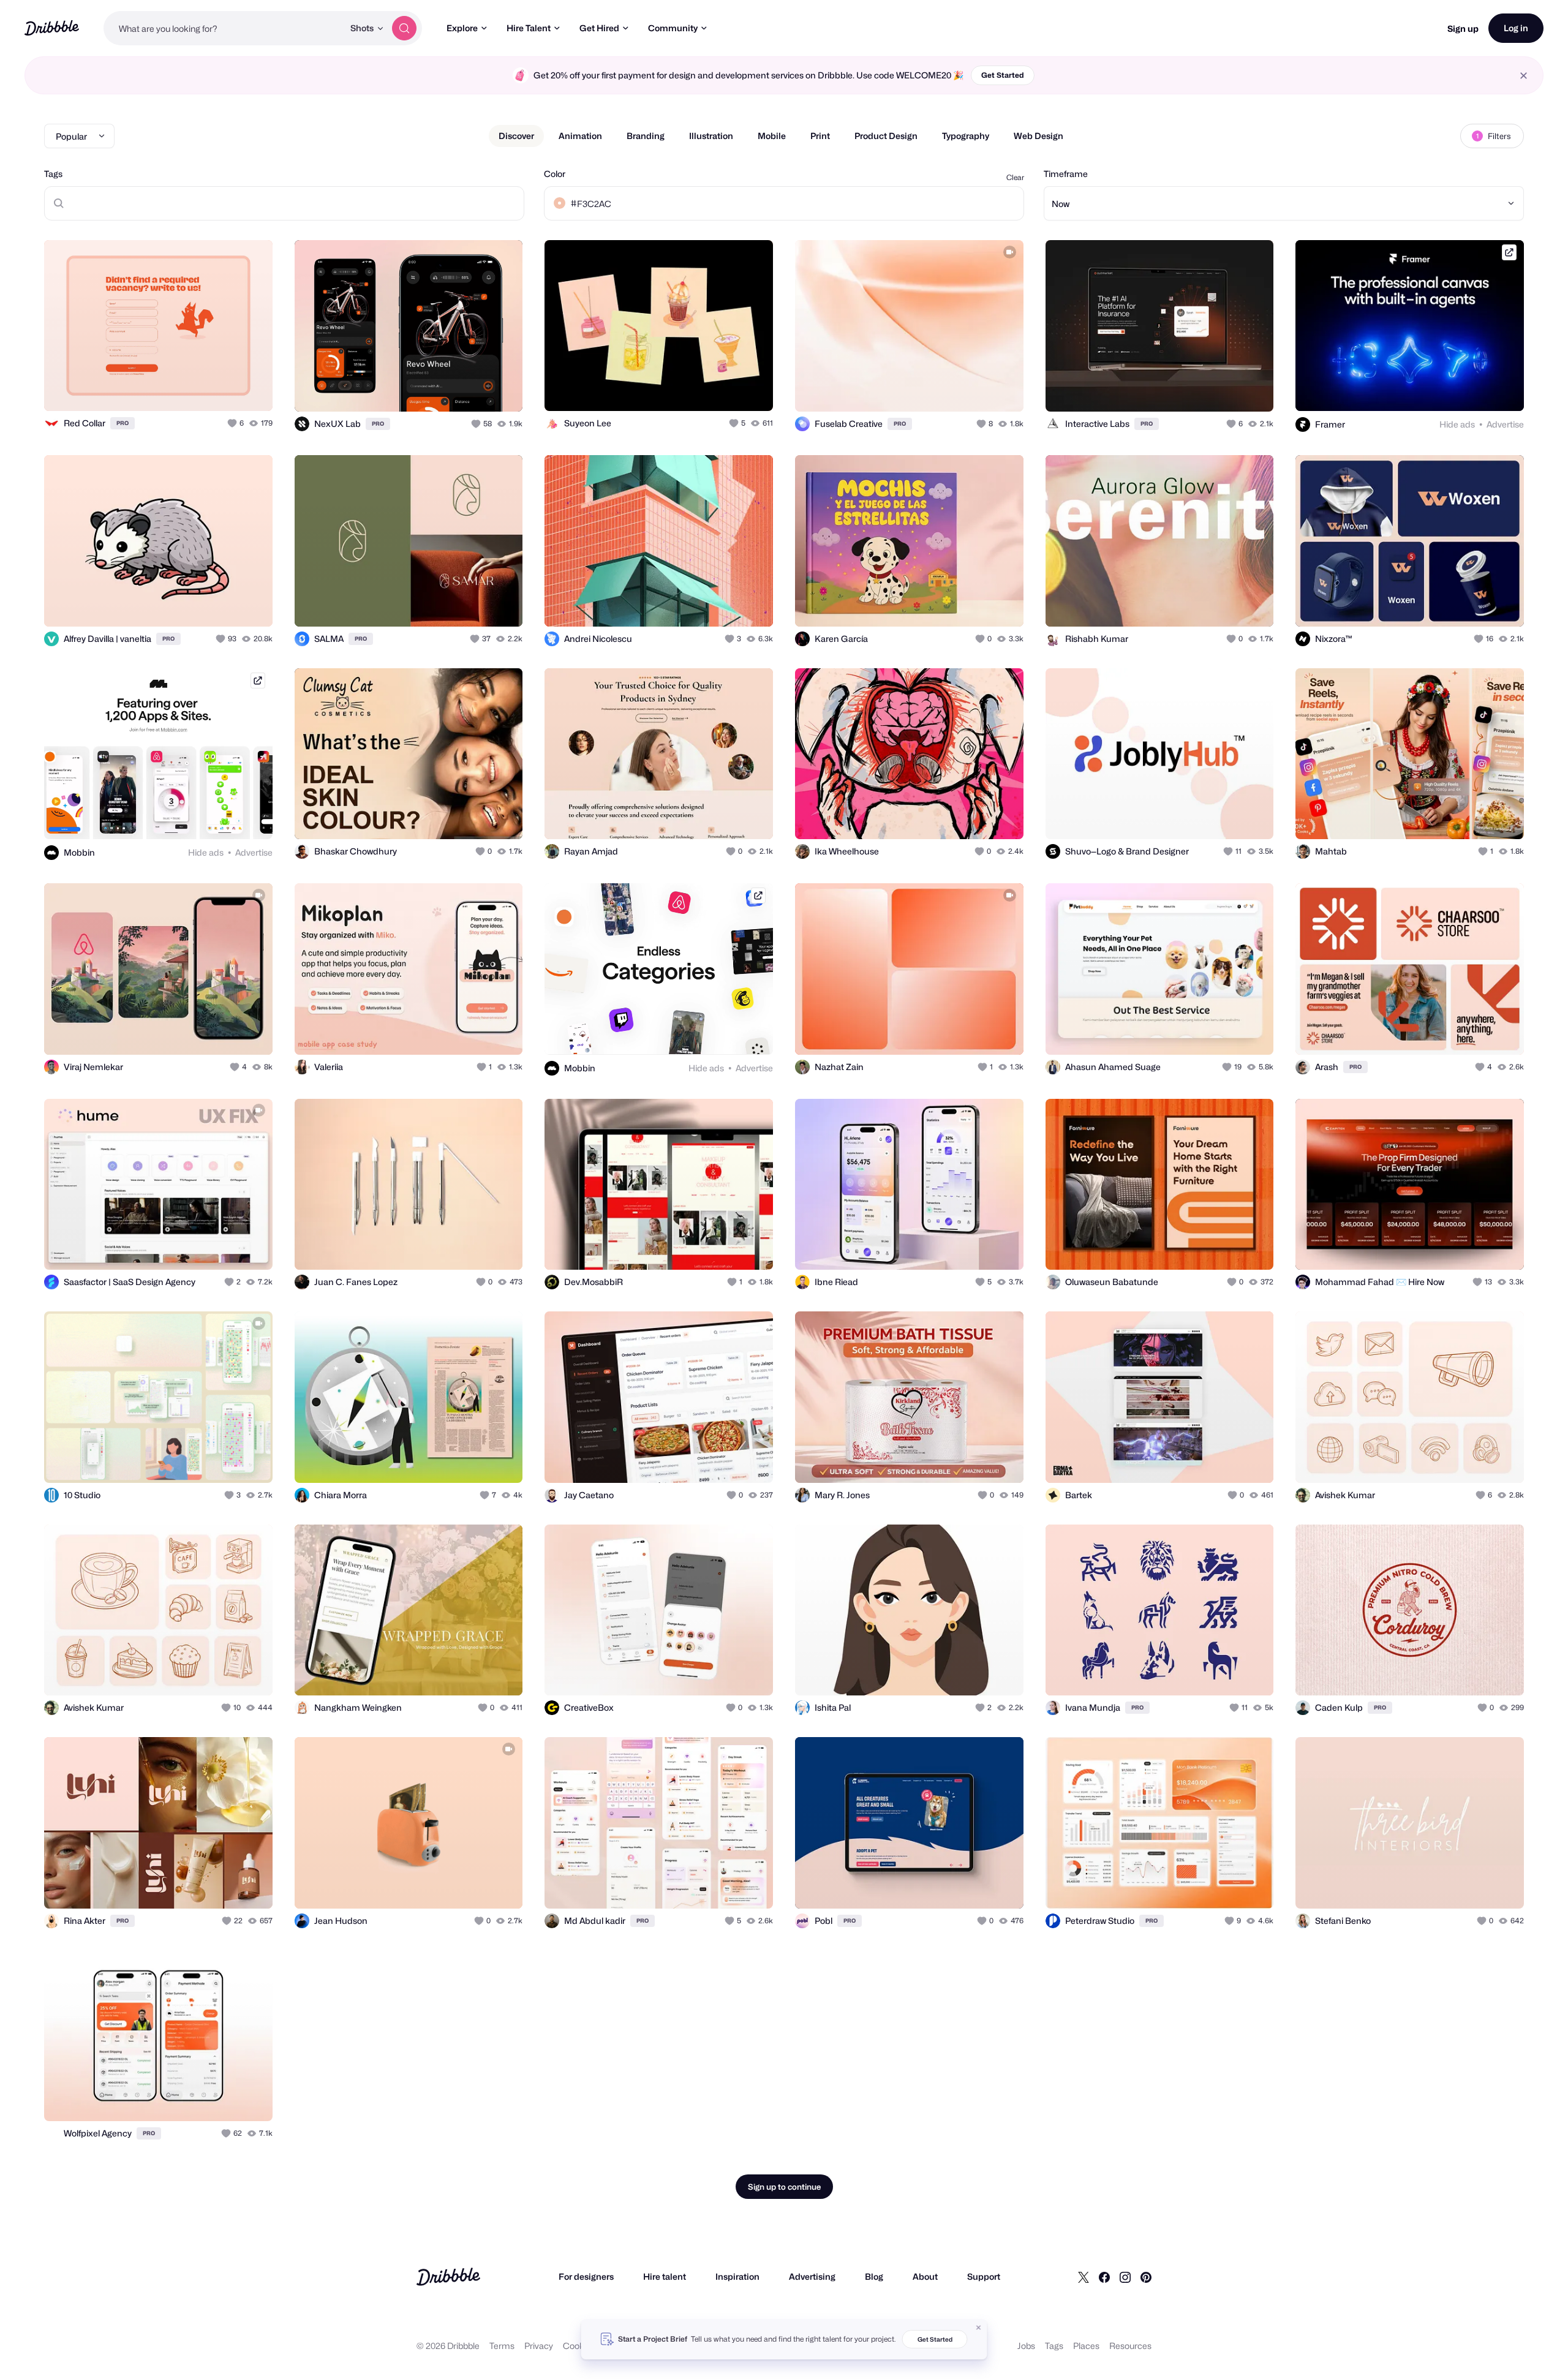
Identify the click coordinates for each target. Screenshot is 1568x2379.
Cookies (579, 2346)
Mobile (772, 136)
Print (820, 136)
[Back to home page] (52, 28)
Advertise (1505, 424)
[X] (1084, 2277)
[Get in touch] (201, 388)
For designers (586, 2276)
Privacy (539, 2346)
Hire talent (665, 2276)
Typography (966, 136)
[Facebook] (1104, 2277)
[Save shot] (225, 388)
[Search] (404, 28)
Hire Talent (529, 28)
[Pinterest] (1146, 2277)
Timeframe (1066, 174)
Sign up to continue (784, 2187)
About (925, 2276)
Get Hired (599, 28)
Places (1086, 2346)
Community (673, 28)
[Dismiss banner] (979, 2328)
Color (555, 174)
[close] (1524, 76)
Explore (462, 28)
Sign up (1463, 28)
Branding (646, 136)
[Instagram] (1125, 2277)
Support (984, 2276)
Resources (1130, 2346)
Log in (1516, 28)
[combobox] (224, 28)
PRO (123, 423)
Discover (516, 136)
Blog (874, 2276)
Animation (580, 136)
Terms (502, 2346)
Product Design (886, 136)
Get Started (1003, 75)
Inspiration (737, 2276)
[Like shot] (250, 388)
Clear (1015, 177)
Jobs (1026, 2346)
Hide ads (1457, 424)
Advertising (812, 2276)
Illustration (711, 136)
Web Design (1038, 136)
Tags (53, 174)
